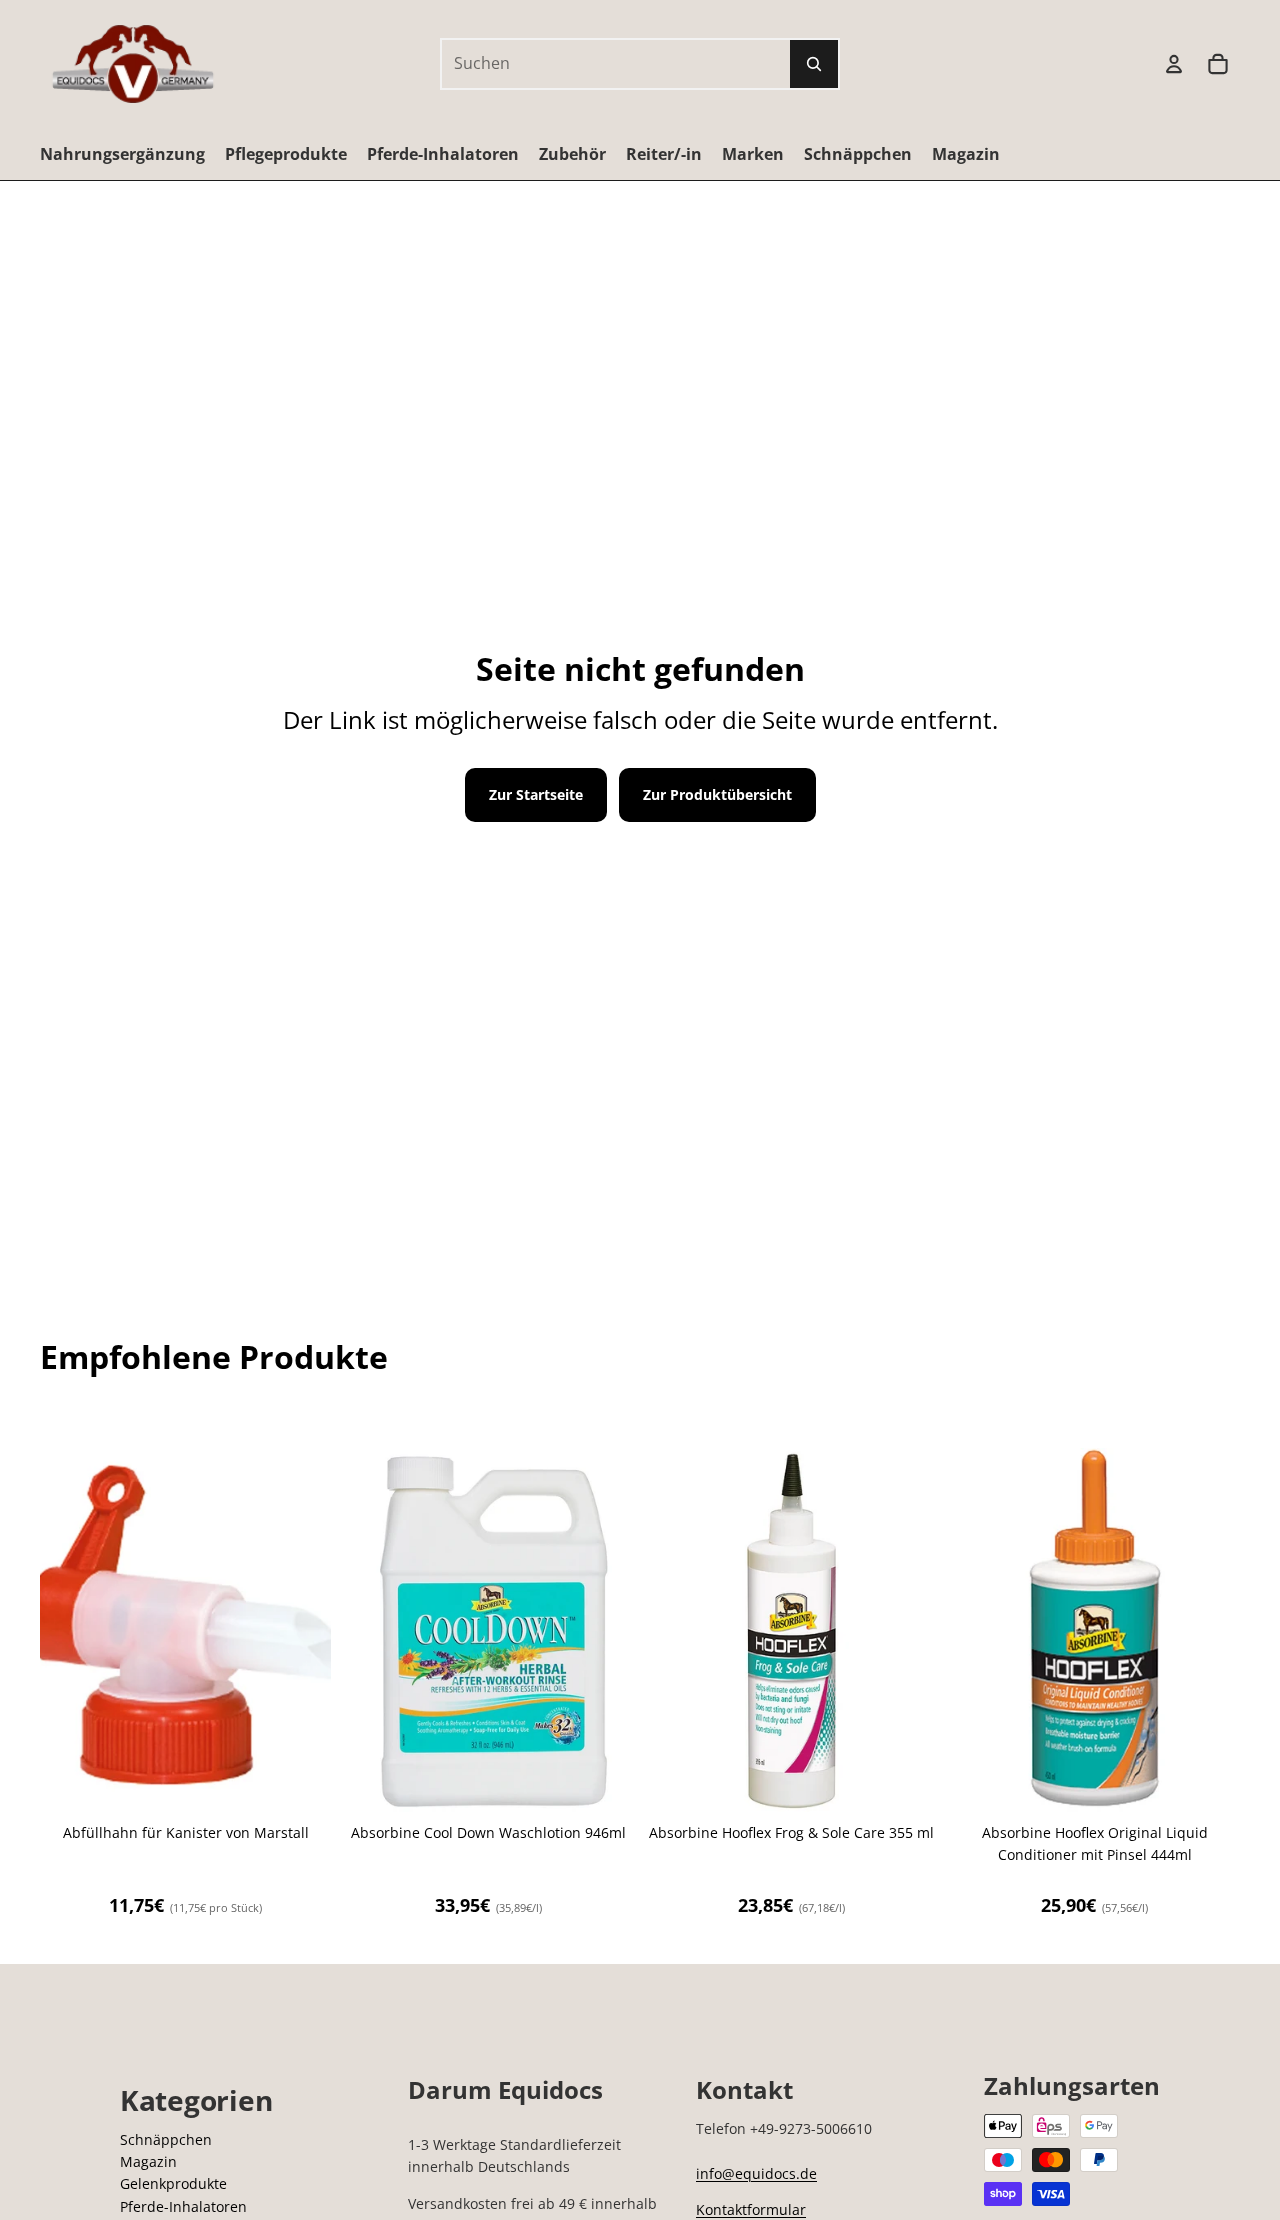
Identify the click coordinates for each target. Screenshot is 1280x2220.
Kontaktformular (751, 2209)
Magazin (148, 2161)
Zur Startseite (536, 794)
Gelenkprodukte (173, 2183)
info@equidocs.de (756, 2173)
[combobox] (594, 64)
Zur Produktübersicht (717, 794)
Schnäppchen (166, 2139)
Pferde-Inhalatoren (183, 2206)
